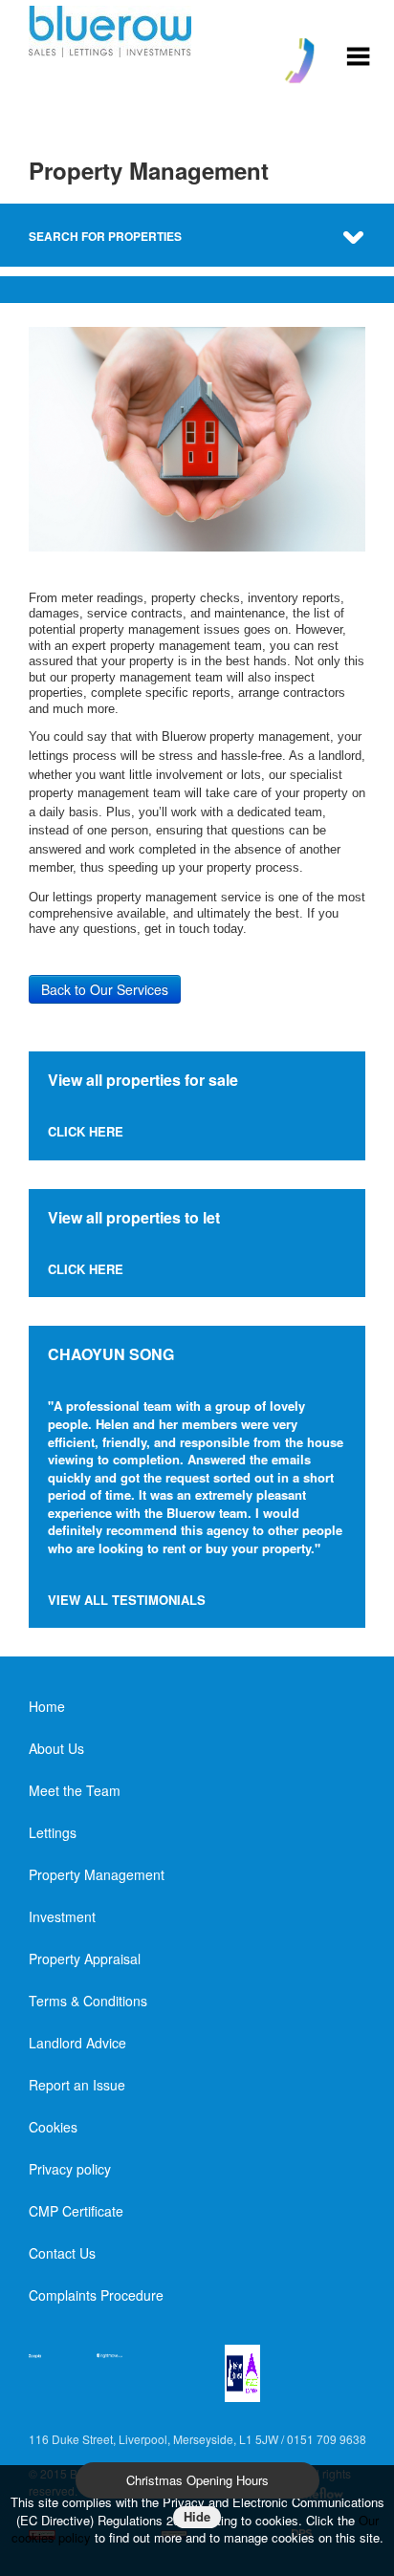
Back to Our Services (105, 989)
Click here (86, 1131)
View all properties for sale (143, 1080)
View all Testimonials (127, 1600)
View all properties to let (134, 1217)
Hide (197, 2516)
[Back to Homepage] (358, 54)
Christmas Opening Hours (197, 2480)
